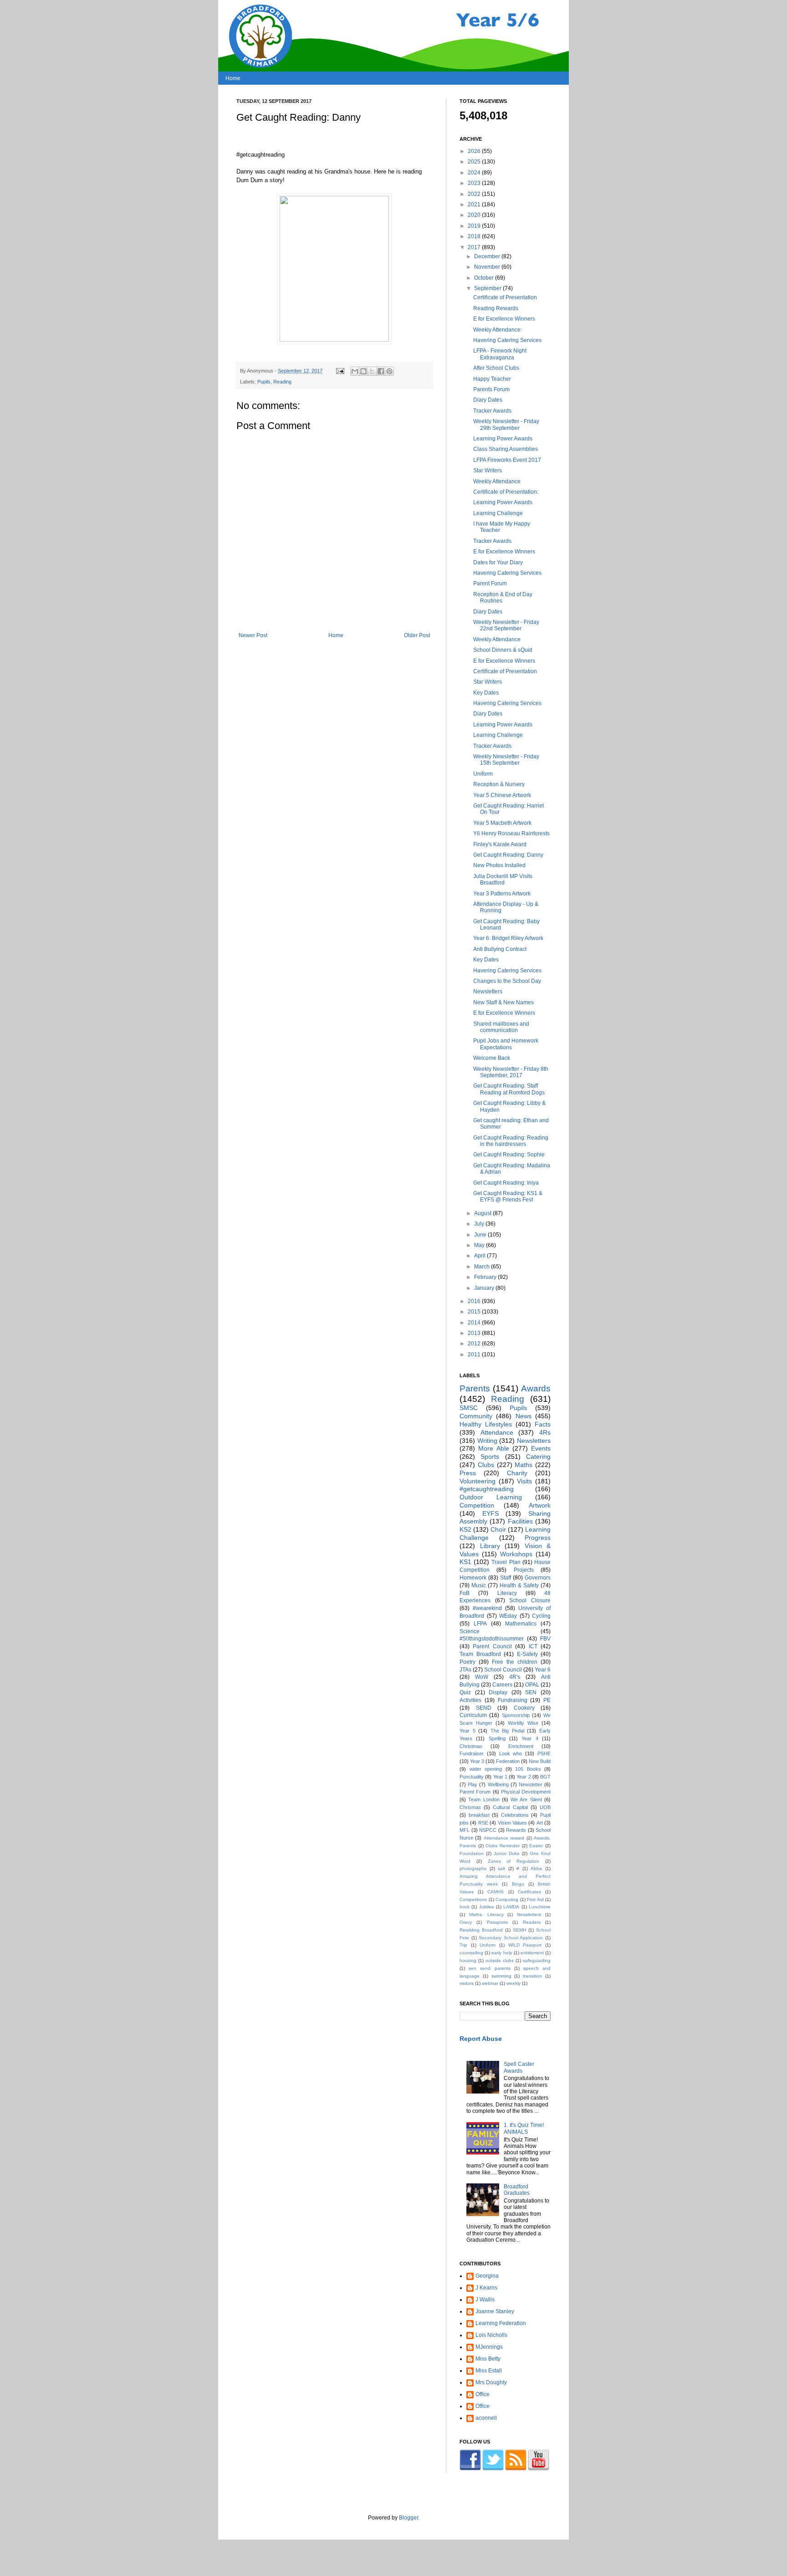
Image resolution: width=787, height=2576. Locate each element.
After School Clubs (496, 368)
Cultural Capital (510, 1807)
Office (483, 2394)
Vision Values (512, 1823)
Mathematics (521, 1624)
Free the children (515, 1662)
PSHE (544, 1753)
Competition (477, 1505)
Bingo (518, 1884)
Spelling (497, 1738)
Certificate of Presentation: (506, 492)
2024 (475, 173)
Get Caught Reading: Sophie (509, 1155)
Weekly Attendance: (498, 330)
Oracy (466, 1922)
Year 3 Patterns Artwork (502, 894)
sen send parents (489, 1968)
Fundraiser (472, 1753)
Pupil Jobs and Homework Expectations (506, 1044)
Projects (524, 1570)
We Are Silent (526, 1799)
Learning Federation (501, 2323)
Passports (497, 1922)
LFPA (480, 1624)
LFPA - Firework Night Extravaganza (500, 354)
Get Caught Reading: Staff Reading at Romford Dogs (509, 1089)
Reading (282, 382)
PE (547, 1700)
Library (490, 1546)
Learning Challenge (498, 513)
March (483, 1267)
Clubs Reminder (503, 1846)
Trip (463, 1945)
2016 (475, 1301)
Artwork (540, 1505)
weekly (514, 1983)
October (485, 278)
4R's (515, 1677)
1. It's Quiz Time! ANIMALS (524, 2128)
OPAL (532, 1685)
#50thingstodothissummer (492, 1639)
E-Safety (527, 1654)
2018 (475, 236)
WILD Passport (525, 1945)
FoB (465, 1593)
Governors (538, 1578)
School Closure (530, 1600)
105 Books (528, 1769)
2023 (475, 183)
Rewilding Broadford (481, 1930)
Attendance (497, 1432)
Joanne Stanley (495, 2311)
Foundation (472, 1853)
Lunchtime (540, 1907)
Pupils (264, 382)
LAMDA (511, 1907)
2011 (475, 1354)
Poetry (468, 1662)
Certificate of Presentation (505, 297)
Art (540, 1823)
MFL (465, 1830)
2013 (475, 1333)
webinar (490, 1983)
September (488, 288)
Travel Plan (506, 1562)
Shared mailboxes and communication (501, 1027)
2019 (475, 226)
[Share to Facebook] (381, 371)
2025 (475, 162)
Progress (538, 1538)
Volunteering (478, 1481)
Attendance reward (504, 1838)
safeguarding (537, 1960)
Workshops (516, 1554)
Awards (536, 1388)
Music (479, 1585)
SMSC (469, 1408)
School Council (503, 1670)
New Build (540, 1761)
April (480, 1256)
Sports (490, 1457)
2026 (475, 151)
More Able (493, 1448)
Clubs (486, 1465)
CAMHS (496, 1892)
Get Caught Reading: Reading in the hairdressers (511, 1141)
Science (470, 1631)
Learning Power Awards (503, 439)
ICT (533, 1646)
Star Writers (488, 470)
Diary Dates (488, 400)
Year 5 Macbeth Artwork (502, 823)
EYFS (491, 1513)
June (481, 1235)
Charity (517, 1473)
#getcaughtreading (487, 1489)
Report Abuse (481, 2039)
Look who (511, 1753)
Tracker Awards (492, 411)
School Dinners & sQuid (503, 650)
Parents (475, 1388)
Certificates (529, 1892)
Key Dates (486, 693)
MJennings (489, 2347)
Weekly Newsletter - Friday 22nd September (506, 625)
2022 (475, 194)
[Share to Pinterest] (389, 371)
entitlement (532, 1953)
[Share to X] (372, 371)
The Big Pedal (507, 1731)
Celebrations (515, 1815)
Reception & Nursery (499, 784)
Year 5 (468, 1731)
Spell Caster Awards (519, 2067)
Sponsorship (516, 1715)
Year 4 (530, 1738)
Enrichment (521, 1746)
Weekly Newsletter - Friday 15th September (506, 760)
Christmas (471, 1746)
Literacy (507, 1593)
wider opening (486, 1769)
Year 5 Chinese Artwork (502, 795)
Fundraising (513, 1700)
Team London (484, 1799)
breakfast (479, 1815)
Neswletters (529, 1914)
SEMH (519, 1930)
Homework (473, 1578)
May (480, 1245)
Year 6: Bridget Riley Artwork (508, 938)
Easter (536, 1846)
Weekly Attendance (497, 481)
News (524, 1416)
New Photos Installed (499, 865)
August (483, 1213)
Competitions (473, 1899)
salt (501, 1868)
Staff (506, 1578)
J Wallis (485, 2300)
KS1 (465, 1562)
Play (473, 1784)
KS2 (465, 1529)
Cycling (541, 1616)
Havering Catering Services (507, 340)
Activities (470, 1700)
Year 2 (524, 1777)
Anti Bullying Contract (500, 949)
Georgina (487, 2276)
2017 (475, 247)
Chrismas (470, 1807)
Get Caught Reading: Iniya (506, 1183)
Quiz (465, 1692)
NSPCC (488, 1830)
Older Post (417, 635)
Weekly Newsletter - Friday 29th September (506, 424)
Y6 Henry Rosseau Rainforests (511, 833)
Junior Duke (507, 1853)
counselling (471, 1953)
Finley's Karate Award (500, 844)
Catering (538, 1457)
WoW (482, 1677)
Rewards (516, 1830)
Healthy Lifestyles (486, 1424)
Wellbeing (498, 1784)
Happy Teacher (492, 379)
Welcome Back (492, 1058)
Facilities (520, 1521)
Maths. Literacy (486, 1914)
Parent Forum (490, 583)
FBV (545, 1639)
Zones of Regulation (514, 1861)
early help (502, 1953)
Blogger (409, 2518)
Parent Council (492, 1646)
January (485, 1288)
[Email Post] (340, 371)
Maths (524, 1465)
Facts (543, 1424)
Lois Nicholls (491, 2335)
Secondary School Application (511, 1938)
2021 (475, 204)
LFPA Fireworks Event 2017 (507, 460)
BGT (545, 1777)
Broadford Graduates (517, 2190)
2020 (475, 215)
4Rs (545, 1432)
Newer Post (253, 635)
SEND (484, 1708)
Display (498, 1692)
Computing (507, 1899)
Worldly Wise (523, 1723)
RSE (483, 1823)
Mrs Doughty (491, 2382)
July (480, 1224)
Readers (532, 1922)
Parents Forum (491, 389)
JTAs (465, 1670)
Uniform (483, 774)
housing (468, 1960)
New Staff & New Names (503, 1002)
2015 (475, 1312)
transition (532, 1976)
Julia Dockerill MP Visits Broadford (503, 879)
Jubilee (487, 1907)
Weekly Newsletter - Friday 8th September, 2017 (511, 1072)
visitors (467, 1983)
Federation (508, 1761)
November (488, 267)
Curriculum (473, 1715)
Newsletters (488, 992)
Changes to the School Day (507, 981)
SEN (531, 1692)
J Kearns (486, 2288)
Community (476, 1416)
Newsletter (531, 1784)
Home (233, 78)
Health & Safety (519, 1585)
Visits (524, 1481)
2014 (475, 1323)
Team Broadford (480, 1654)
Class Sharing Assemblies (506, 449)
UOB (545, 1807)
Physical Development (526, 1792)
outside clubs (500, 1960)
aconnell (486, 2418)
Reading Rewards (496, 308)
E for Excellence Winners (504, 319)
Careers (502, 1685)
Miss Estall (489, 2371)
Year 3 (477, 1761)
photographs (473, 1868)
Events (541, 1448)
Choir (498, 1529)
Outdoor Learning (491, 1497)
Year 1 (500, 1777)
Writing (487, 1441)
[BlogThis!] (363, 371)
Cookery (524, 1708)
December (488, 256)
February (486, 1277)
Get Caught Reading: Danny (508, 855)
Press (468, 1473)
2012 (475, 1344)
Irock (465, 1907)
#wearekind (487, 1608)
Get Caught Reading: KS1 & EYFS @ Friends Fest (508, 1196)
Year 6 (543, 1670)
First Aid (535, 1899)
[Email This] (355, 371)
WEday (508, 1616)
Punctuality (472, 1777)
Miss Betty (488, 2359)
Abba (536, 1868)
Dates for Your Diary (498, 562)
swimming (501, 1976)
